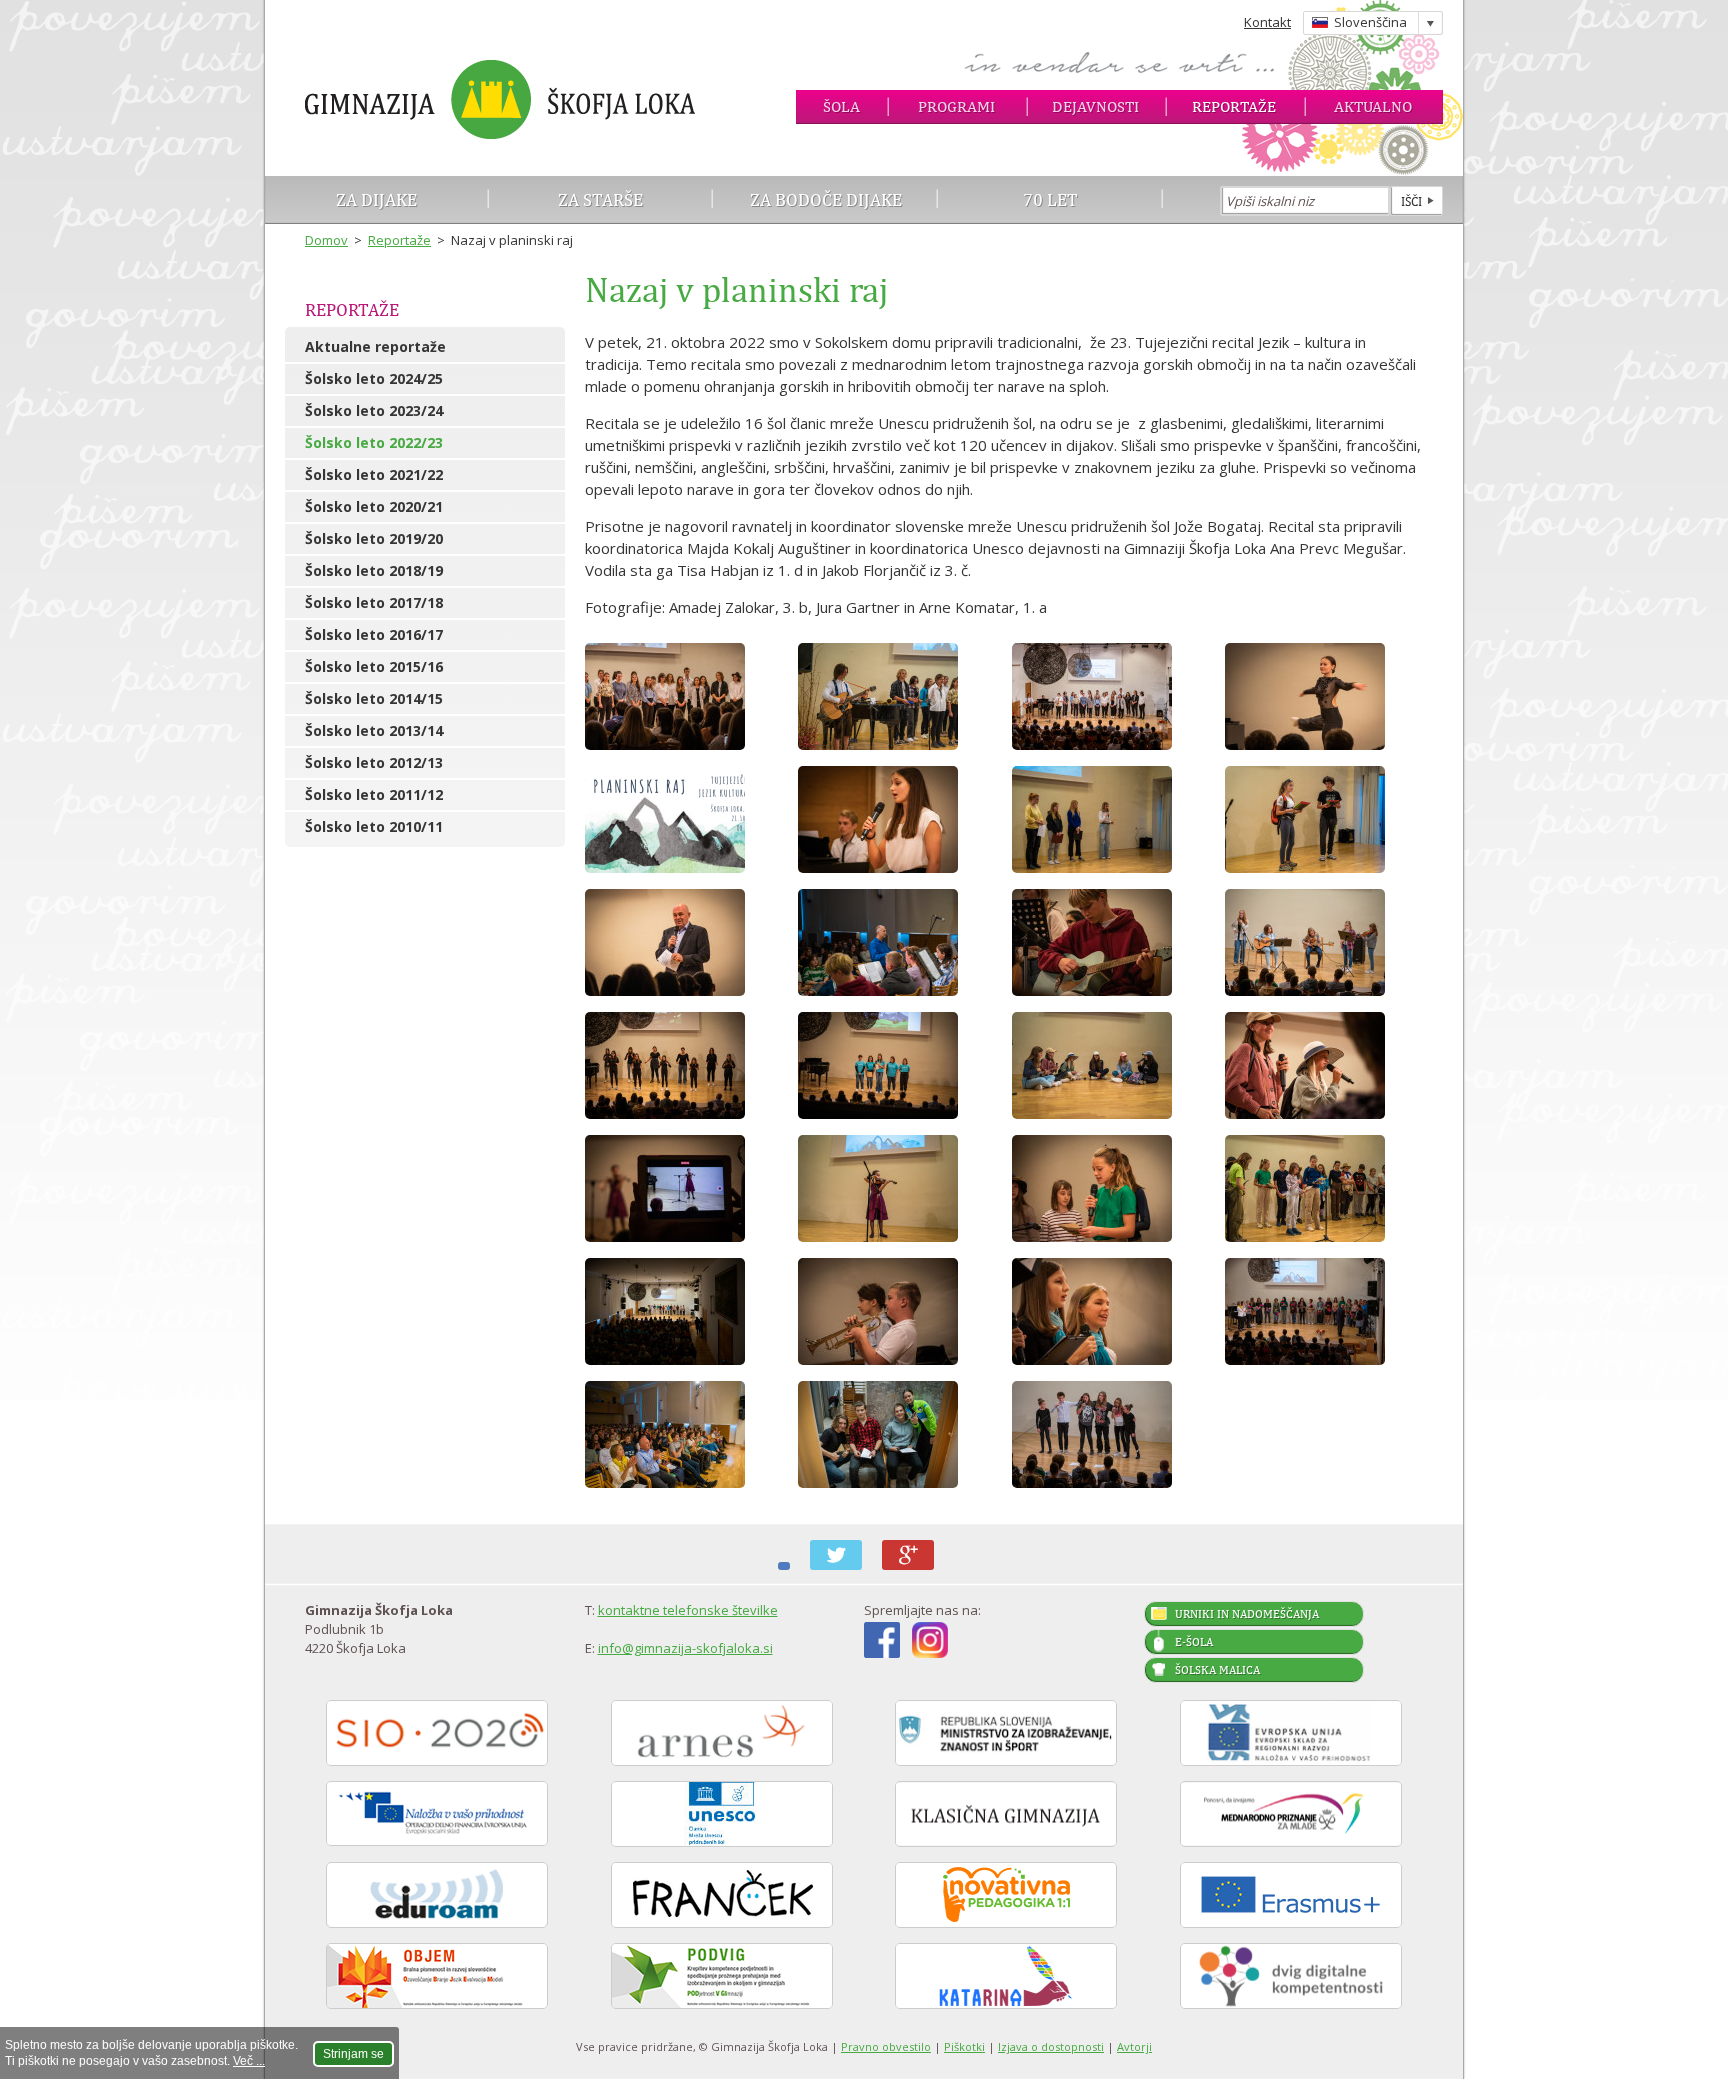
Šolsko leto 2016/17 (374, 634)
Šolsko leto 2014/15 (374, 698)
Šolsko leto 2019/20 (374, 538)
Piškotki (964, 2046)
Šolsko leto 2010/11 (374, 826)
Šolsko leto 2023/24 (374, 410)
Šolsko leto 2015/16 (374, 666)
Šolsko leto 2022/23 (374, 442)
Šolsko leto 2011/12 (374, 794)
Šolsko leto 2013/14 (374, 730)
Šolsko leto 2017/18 (374, 602)
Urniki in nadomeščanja (1247, 1614)
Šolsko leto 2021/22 (374, 474)
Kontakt (1267, 22)
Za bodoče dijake (826, 199)
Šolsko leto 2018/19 (374, 570)
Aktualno (1373, 106)
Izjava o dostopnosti (1051, 2046)
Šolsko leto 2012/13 (374, 762)
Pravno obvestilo (886, 2046)
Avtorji (1134, 2046)
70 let (1050, 199)
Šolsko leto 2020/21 (374, 506)
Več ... (249, 2061)
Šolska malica (1217, 1670)
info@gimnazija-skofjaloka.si (685, 1648)
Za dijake (376, 199)
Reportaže (1234, 106)
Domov (326, 240)
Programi (956, 106)
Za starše (600, 199)
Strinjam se (353, 2054)
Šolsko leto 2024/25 (374, 378)
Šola (841, 106)
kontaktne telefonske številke (688, 1610)
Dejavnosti (1095, 106)
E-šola (1194, 1642)
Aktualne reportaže (375, 346)
